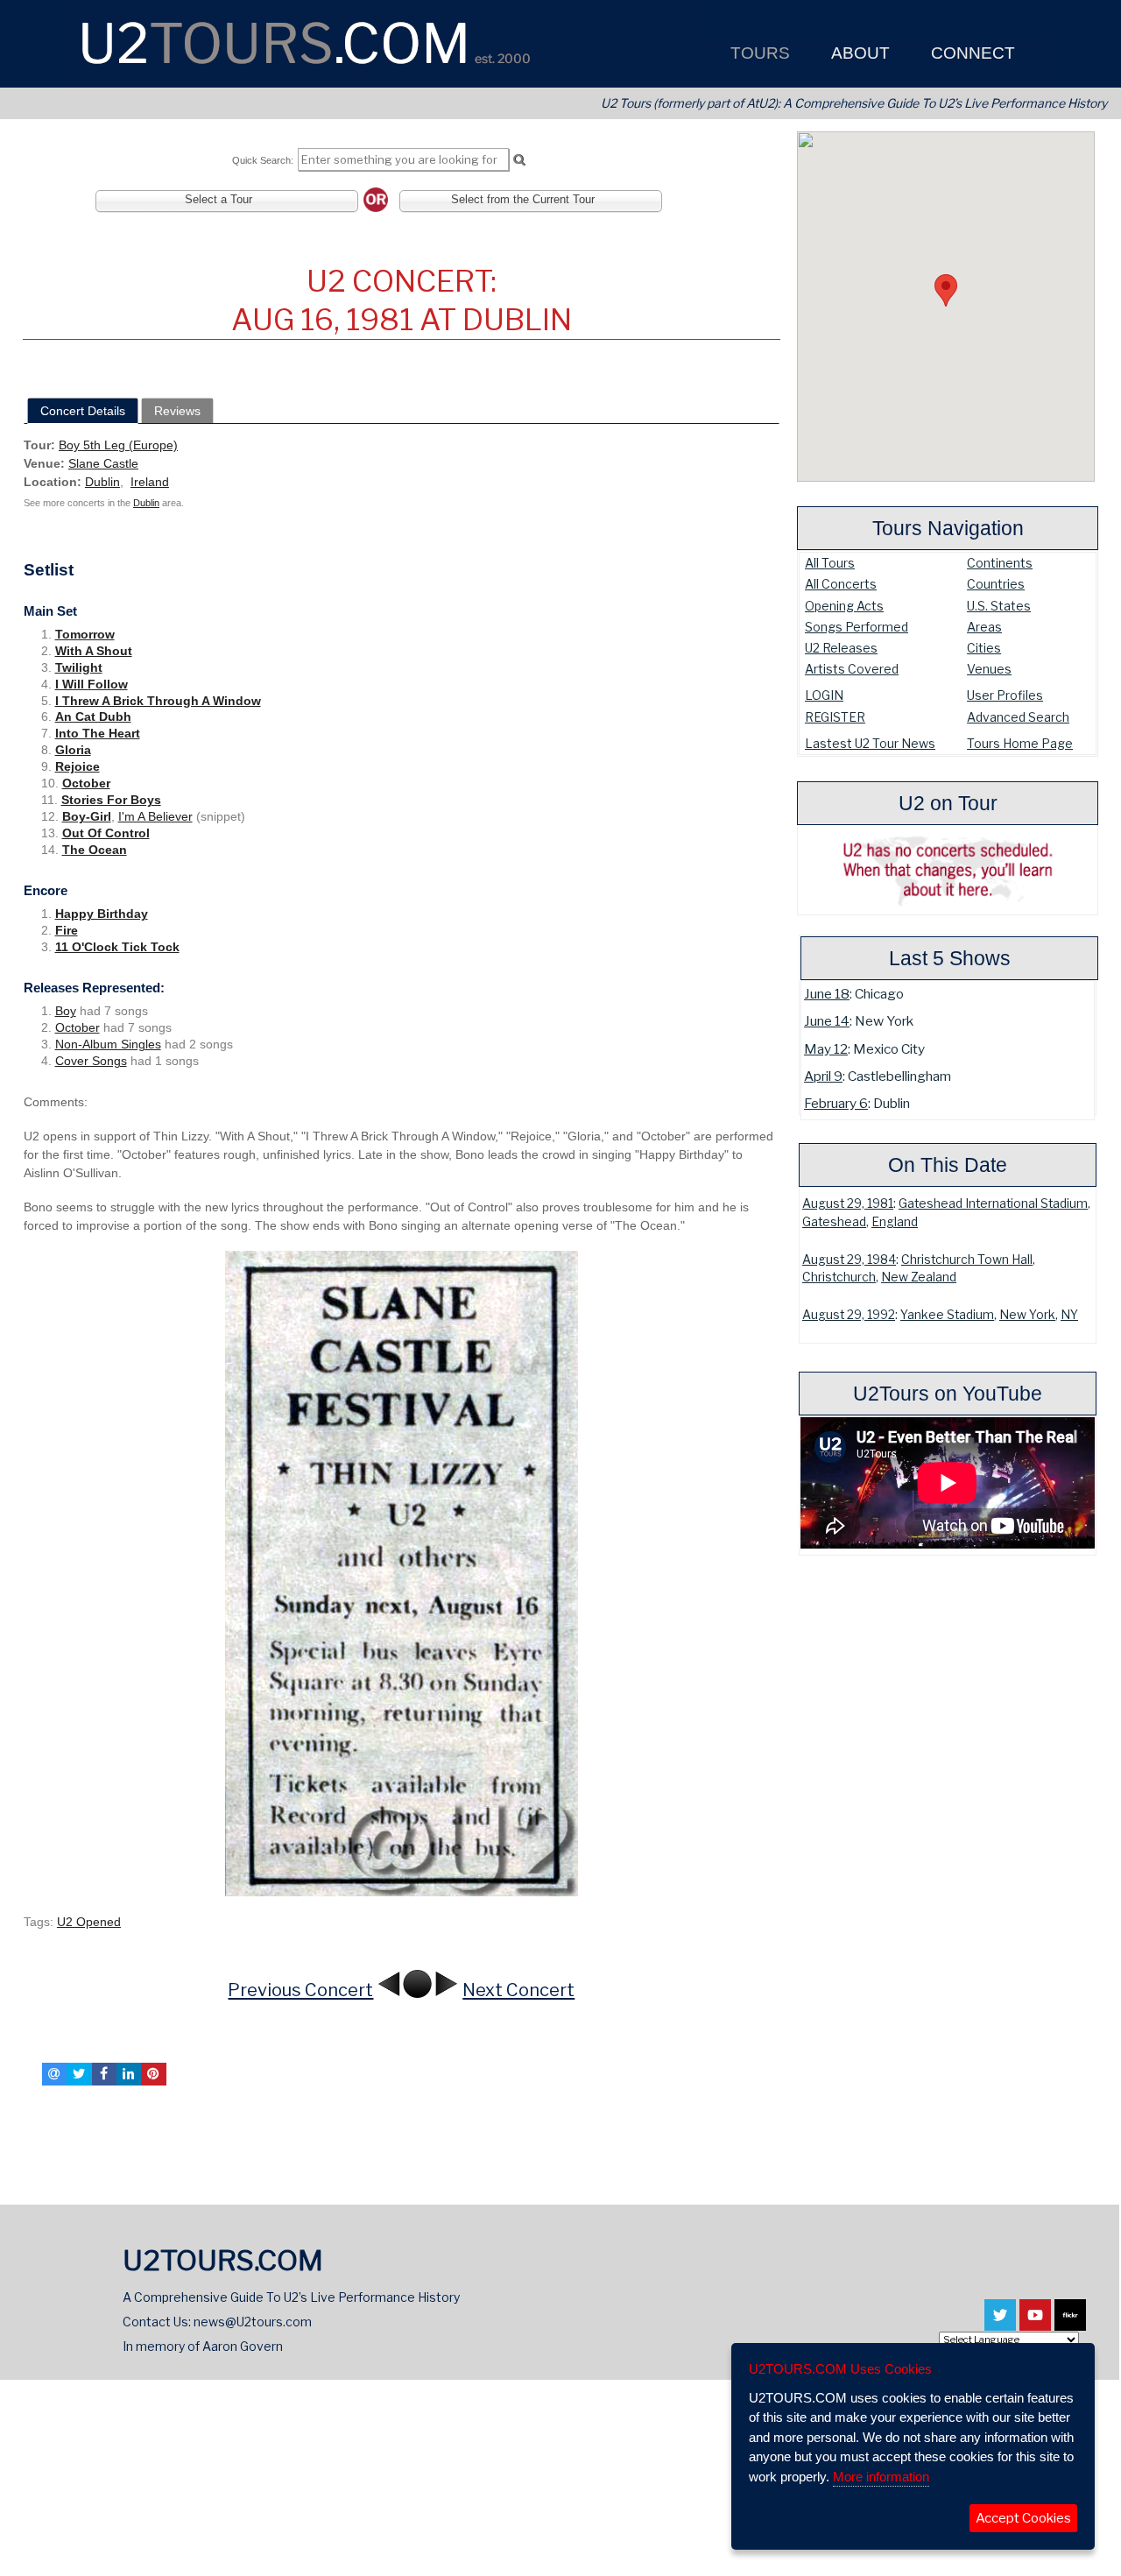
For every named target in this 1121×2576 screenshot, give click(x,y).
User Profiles (1005, 695)
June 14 (827, 1021)
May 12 (826, 1049)
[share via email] (54, 2074)
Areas (984, 627)
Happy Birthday (102, 914)
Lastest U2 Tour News (870, 743)
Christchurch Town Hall (967, 1260)
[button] (946, 290)
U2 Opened (89, 1922)
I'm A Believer (155, 816)
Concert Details (83, 411)
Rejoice (78, 766)
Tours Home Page (1020, 743)
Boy (66, 1011)
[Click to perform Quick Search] (519, 160)
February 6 (836, 1103)
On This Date (948, 1165)
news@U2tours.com (253, 2322)
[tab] (83, 411)
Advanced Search (1018, 717)
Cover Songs (91, 1061)
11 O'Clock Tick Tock (117, 947)
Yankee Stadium (947, 1315)
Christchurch (839, 1277)
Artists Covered (852, 669)
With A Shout (94, 651)
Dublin (102, 482)
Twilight (79, 667)
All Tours (830, 563)
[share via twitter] (79, 2074)
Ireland (150, 482)
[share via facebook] (104, 2074)
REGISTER (835, 717)
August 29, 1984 (849, 1260)
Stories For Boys (111, 800)
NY (1069, 1315)
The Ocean (95, 850)
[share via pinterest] (153, 2074)
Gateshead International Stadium (993, 1203)
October (86, 783)
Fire (67, 930)
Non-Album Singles (108, 1044)
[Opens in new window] (1000, 2323)
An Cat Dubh (93, 716)
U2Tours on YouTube (948, 1394)
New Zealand (919, 1277)
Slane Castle (103, 463)
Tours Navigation (948, 528)
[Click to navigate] (402, 1573)
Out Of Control (106, 833)
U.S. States (999, 606)
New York (1027, 1315)
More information (881, 2477)
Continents (1000, 563)
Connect (971, 53)
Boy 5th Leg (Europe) (118, 445)
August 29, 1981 (848, 1203)
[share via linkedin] (129, 2074)
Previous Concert (300, 1990)
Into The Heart (98, 733)
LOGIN (824, 695)
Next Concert (518, 1990)
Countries (996, 584)
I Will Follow (92, 684)
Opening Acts (844, 606)
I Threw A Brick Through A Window (158, 701)
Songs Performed (857, 627)
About (858, 53)
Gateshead (834, 1222)
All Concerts (841, 584)
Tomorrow (85, 634)
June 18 (827, 994)
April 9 (823, 1076)
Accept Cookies (1023, 2518)
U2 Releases (841, 648)
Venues (989, 669)
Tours (758, 53)
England (895, 1222)
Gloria (73, 750)
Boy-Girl (87, 816)
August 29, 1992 (849, 1315)
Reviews (177, 411)
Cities (984, 648)
